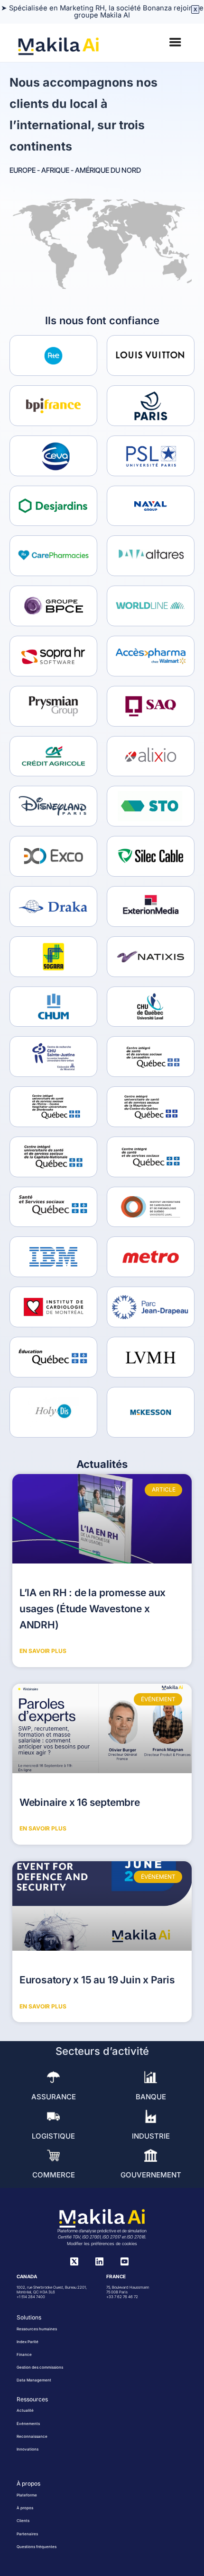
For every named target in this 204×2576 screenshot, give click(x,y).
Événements (28, 2424)
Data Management (34, 2380)
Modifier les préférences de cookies (102, 2243)
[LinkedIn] (99, 2263)
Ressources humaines (37, 2329)
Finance (24, 2354)
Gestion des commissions (40, 2367)
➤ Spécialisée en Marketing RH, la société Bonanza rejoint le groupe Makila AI (102, 12)
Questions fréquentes (37, 2547)
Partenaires (27, 2534)
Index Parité (28, 2342)
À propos (25, 2508)
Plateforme (27, 2495)
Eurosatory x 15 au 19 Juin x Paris (97, 1980)
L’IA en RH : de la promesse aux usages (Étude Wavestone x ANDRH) (93, 1608)
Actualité (25, 2410)
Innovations (28, 2449)
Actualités (102, 1464)
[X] (74, 2263)
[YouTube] (125, 2263)
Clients (23, 2521)
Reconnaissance (32, 2436)
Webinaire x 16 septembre (80, 1802)
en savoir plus (43, 1651)
